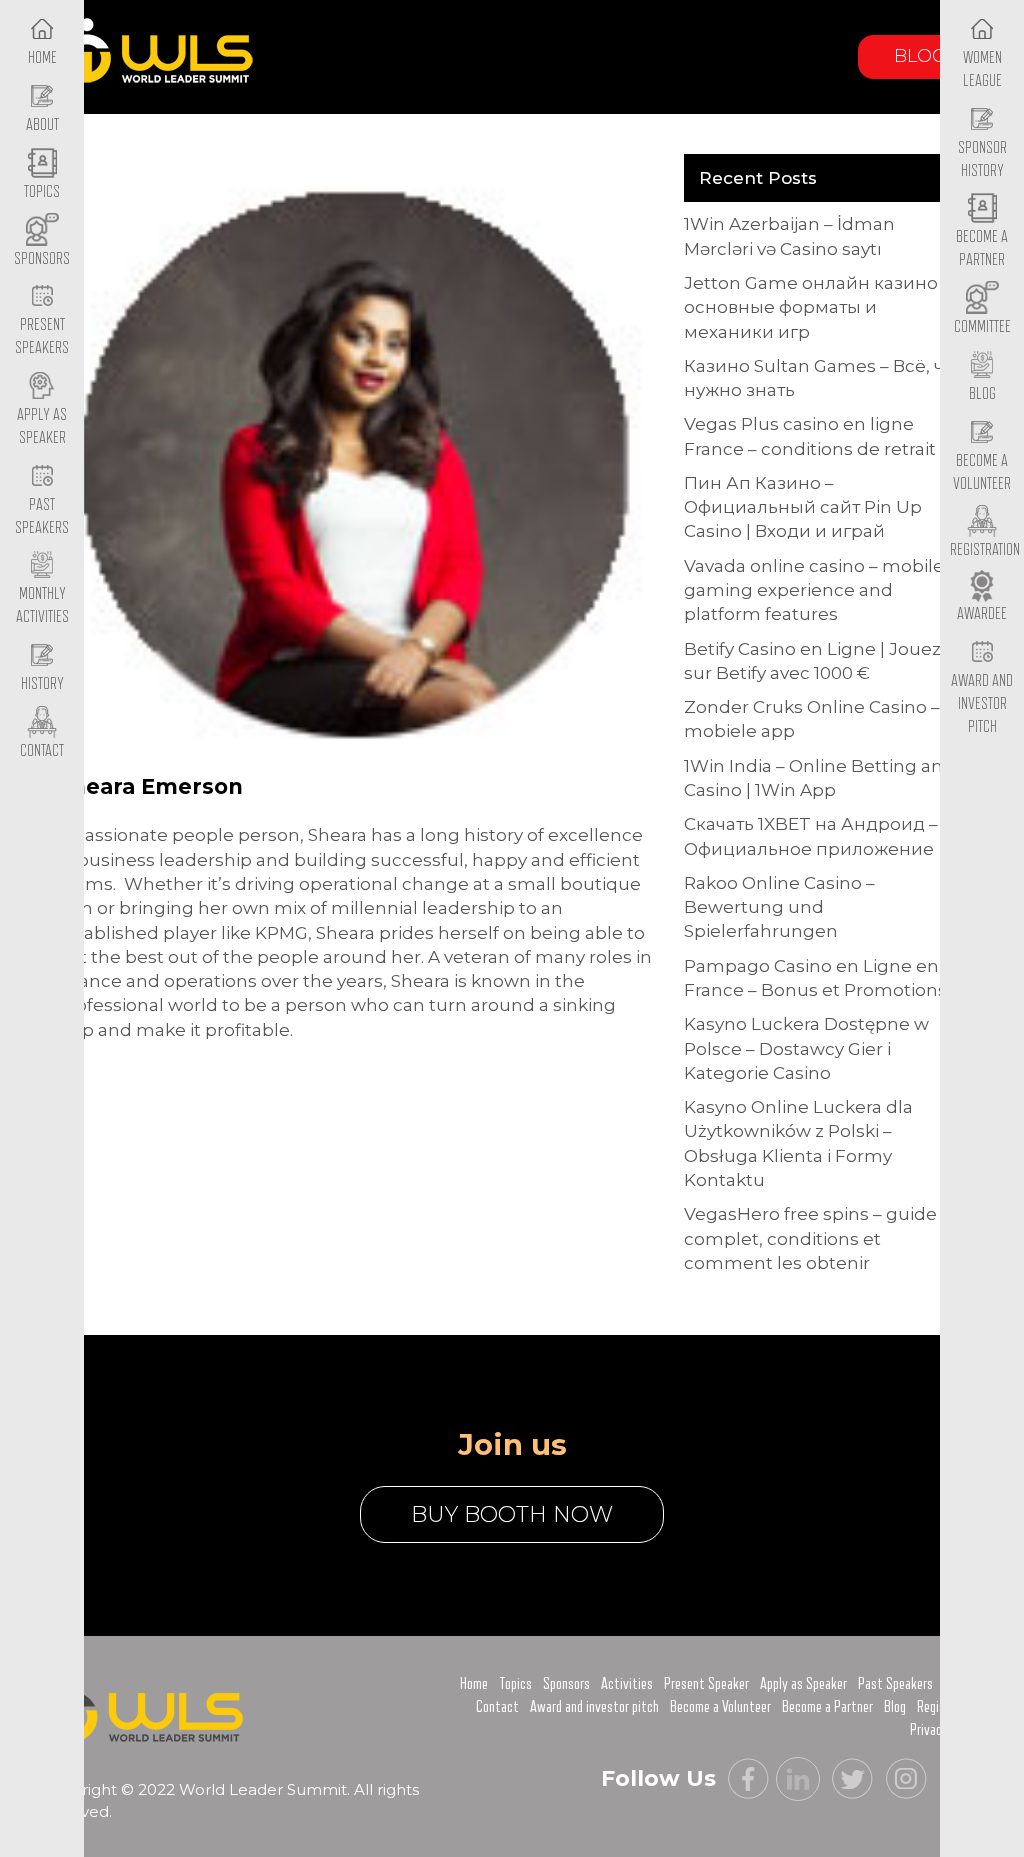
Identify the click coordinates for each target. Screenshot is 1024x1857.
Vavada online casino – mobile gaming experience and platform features (814, 590)
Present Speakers (42, 336)
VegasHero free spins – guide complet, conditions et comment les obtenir (810, 1238)
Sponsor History (982, 159)
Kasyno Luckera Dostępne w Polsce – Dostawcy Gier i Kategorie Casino (806, 1048)
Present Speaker (706, 1684)
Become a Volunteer (982, 472)
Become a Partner (982, 248)
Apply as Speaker (42, 426)
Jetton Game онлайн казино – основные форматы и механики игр (817, 307)
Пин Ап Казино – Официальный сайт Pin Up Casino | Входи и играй (803, 507)
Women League (982, 69)
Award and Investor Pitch (982, 703)
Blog (920, 56)
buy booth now (512, 1514)
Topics (515, 1684)
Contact (497, 1707)
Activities (627, 1684)
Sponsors (566, 1684)
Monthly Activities (42, 605)
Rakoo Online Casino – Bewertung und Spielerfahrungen (779, 907)
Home (474, 1684)
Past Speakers (42, 516)
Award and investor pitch (594, 1707)
